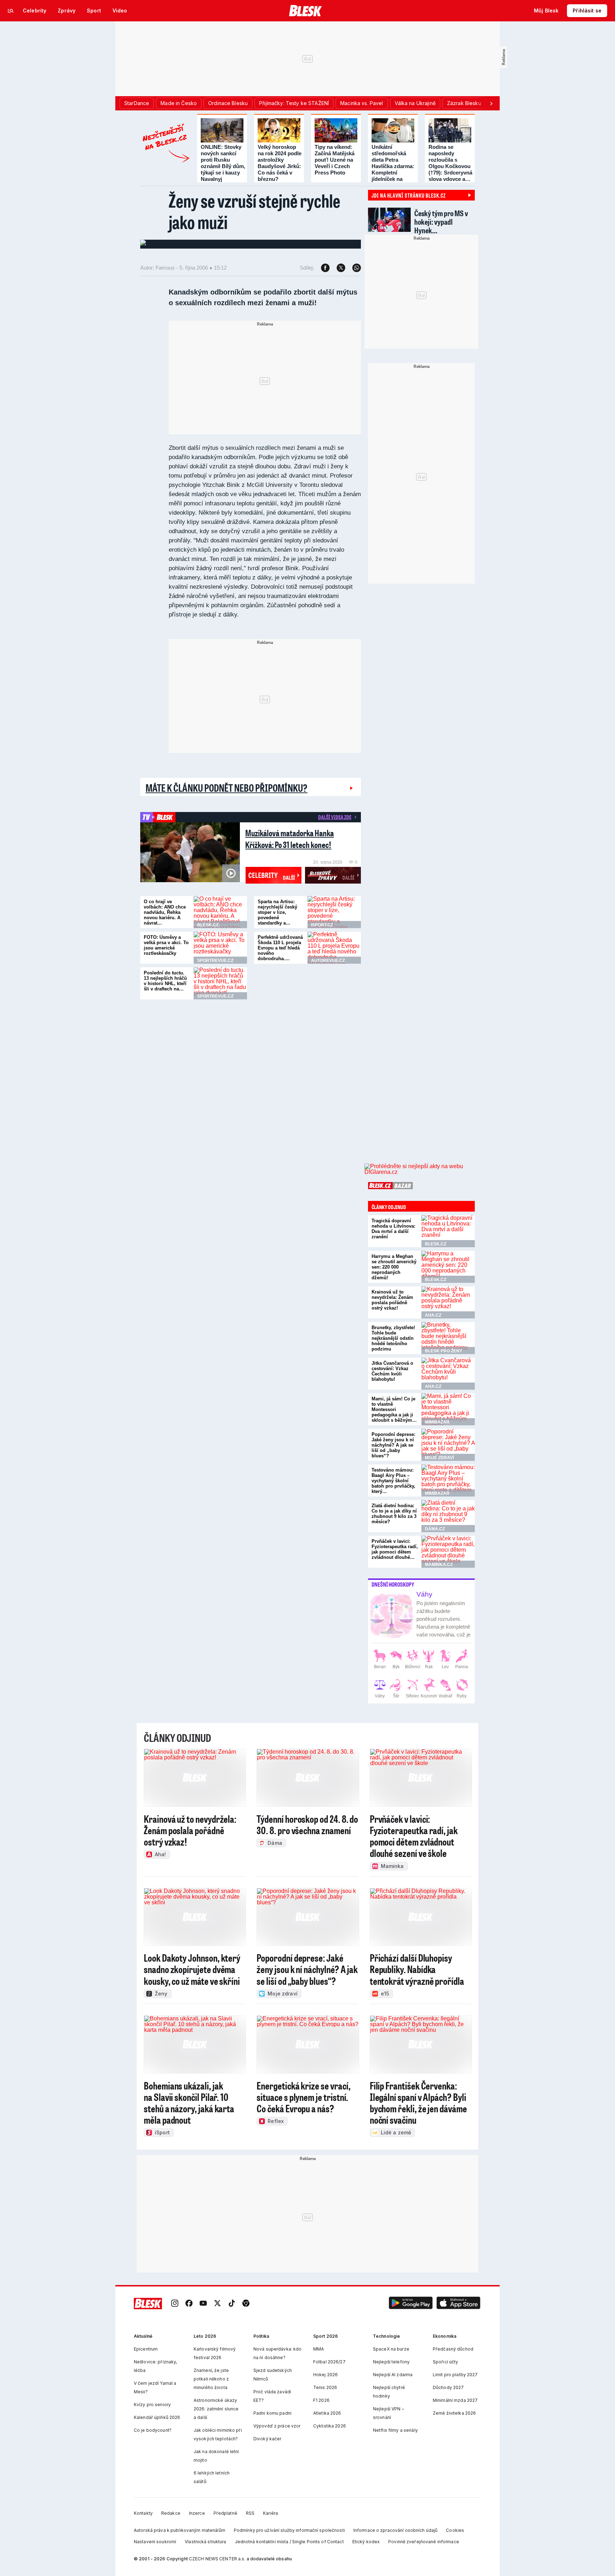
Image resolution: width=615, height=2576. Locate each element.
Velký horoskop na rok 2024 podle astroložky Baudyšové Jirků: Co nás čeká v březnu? (280, 163)
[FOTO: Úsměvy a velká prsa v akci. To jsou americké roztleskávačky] (220, 948)
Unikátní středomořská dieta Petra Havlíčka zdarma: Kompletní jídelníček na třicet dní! (393, 166)
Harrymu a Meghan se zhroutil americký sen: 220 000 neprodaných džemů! (394, 1267)
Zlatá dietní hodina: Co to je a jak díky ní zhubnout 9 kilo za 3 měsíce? (394, 1514)
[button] (411, 2304)
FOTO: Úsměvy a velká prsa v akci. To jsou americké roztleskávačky (166, 945)
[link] (175, 2304)
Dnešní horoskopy (393, 1584)
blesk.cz (208, 925)
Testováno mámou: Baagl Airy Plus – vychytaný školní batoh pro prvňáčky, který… (393, 1481)
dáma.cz (435, 1529)
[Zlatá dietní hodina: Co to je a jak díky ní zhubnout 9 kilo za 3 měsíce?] (448, 1516)
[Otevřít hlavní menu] (11, 11)
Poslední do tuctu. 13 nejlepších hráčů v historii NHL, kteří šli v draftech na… (165, 981)
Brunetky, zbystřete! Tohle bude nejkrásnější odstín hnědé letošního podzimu (393, 1338)
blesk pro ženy (444, 1351)
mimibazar (437, 1422)
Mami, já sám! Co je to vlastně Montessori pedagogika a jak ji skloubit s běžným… (394, 1409)
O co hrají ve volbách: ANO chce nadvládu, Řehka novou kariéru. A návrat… (165, 912)
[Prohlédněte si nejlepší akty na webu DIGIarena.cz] (420, 1169)
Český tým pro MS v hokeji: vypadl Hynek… (441, 222)
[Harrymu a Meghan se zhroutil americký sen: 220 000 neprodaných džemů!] (448, 1267)
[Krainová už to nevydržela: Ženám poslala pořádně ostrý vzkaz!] (448, 1302)
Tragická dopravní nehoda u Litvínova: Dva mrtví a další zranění (393, 1229)
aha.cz (433, 1315)
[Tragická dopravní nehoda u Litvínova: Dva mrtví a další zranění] (448, 1231)
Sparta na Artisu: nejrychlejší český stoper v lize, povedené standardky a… (277, 912)
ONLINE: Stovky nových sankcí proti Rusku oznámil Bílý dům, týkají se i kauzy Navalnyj (223, 163)
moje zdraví (439, 1458)
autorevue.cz (328, 961)
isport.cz (322, 925)
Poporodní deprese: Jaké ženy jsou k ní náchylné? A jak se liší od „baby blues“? (393, 1445)
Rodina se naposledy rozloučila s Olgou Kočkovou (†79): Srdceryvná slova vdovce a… (450, 163)
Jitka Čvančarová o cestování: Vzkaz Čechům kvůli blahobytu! (392, 1371)
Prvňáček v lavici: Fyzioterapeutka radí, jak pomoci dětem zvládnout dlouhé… (395, 1549)
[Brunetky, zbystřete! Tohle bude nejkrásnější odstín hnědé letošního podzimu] (448, 1338)
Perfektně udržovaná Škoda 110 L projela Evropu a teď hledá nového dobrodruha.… (280, 948)
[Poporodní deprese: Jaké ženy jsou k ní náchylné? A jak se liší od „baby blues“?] (448, 1445)
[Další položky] (491, 103)
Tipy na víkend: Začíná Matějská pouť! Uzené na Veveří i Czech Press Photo (335, 160)
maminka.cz (439, 1565)
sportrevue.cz (215, 961)
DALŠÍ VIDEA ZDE (335, 817)
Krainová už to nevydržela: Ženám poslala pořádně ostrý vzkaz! (392, 1300)
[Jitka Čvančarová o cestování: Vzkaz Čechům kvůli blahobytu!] (448, 1374)
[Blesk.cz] (306, 11)
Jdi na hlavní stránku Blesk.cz (409, 195)
